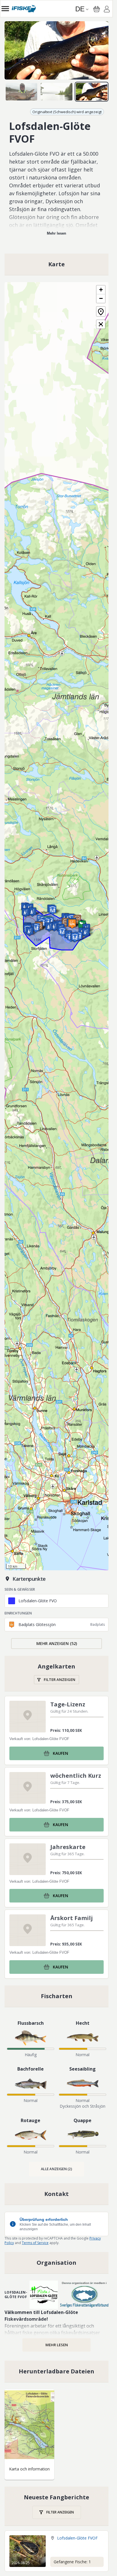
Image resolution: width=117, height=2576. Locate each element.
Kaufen (60, 1753)
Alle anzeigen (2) (57, 2169)
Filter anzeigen (59, 1680)
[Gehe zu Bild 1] (21, 92)
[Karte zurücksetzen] (101, 311)
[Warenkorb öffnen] (97, 9)
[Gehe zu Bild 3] (92, 92)
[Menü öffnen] (5, 9)
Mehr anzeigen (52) (57, 1643)
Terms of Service (35, 2243)
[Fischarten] (57, 1996)
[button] (54, 927)
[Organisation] (57, 2263)
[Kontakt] (57, 2194)
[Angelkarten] (57, 1673)
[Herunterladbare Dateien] (57, 2371)
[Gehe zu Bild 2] (56, 92)
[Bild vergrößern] (57, 50)
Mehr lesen (57, 233)
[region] (57, 50)
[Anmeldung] (107, 10)
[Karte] (57, 264)
